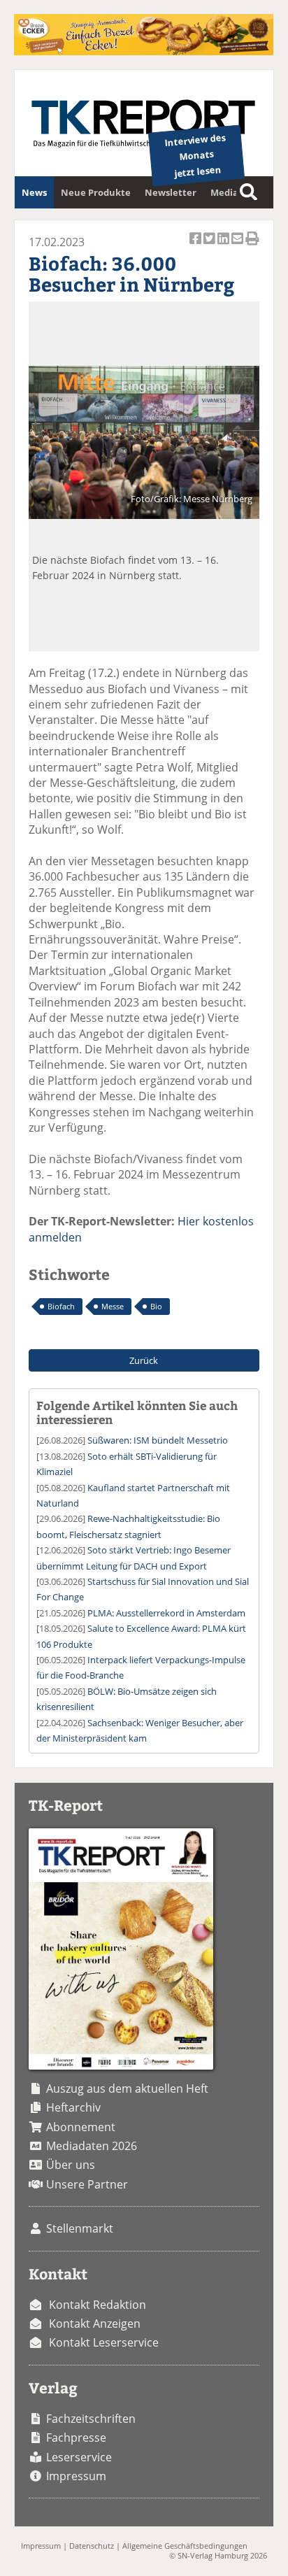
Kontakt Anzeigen (95, 2324)
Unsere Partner (87, 2184)
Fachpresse (76, 2438)
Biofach (61, 1306)
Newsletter (171, 192)
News (34, 192)
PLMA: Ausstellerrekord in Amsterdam (166, 1613)
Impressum (76, 2476)
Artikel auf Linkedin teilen (224, 246)
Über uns (71, 2165)
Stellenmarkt (80, 2228)
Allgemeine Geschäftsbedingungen (185, 2546)
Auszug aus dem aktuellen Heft (127, 2088)
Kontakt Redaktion (98, 2305)
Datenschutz (92, 2546)
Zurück (144, 1360)
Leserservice (79, 2457)
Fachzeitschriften (91, 2419)
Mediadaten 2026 (92, 2146)
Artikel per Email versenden (238, 246)
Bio (156, 1306)
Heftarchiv (73, 2107)
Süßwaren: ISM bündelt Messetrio (158, 1440)
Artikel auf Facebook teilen (196, 246)
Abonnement (81, 2127)
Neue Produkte (96, 192)
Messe (113, 1306)
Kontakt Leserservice (104, 2342)
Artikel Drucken (252, 246)
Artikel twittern (210, 246)
